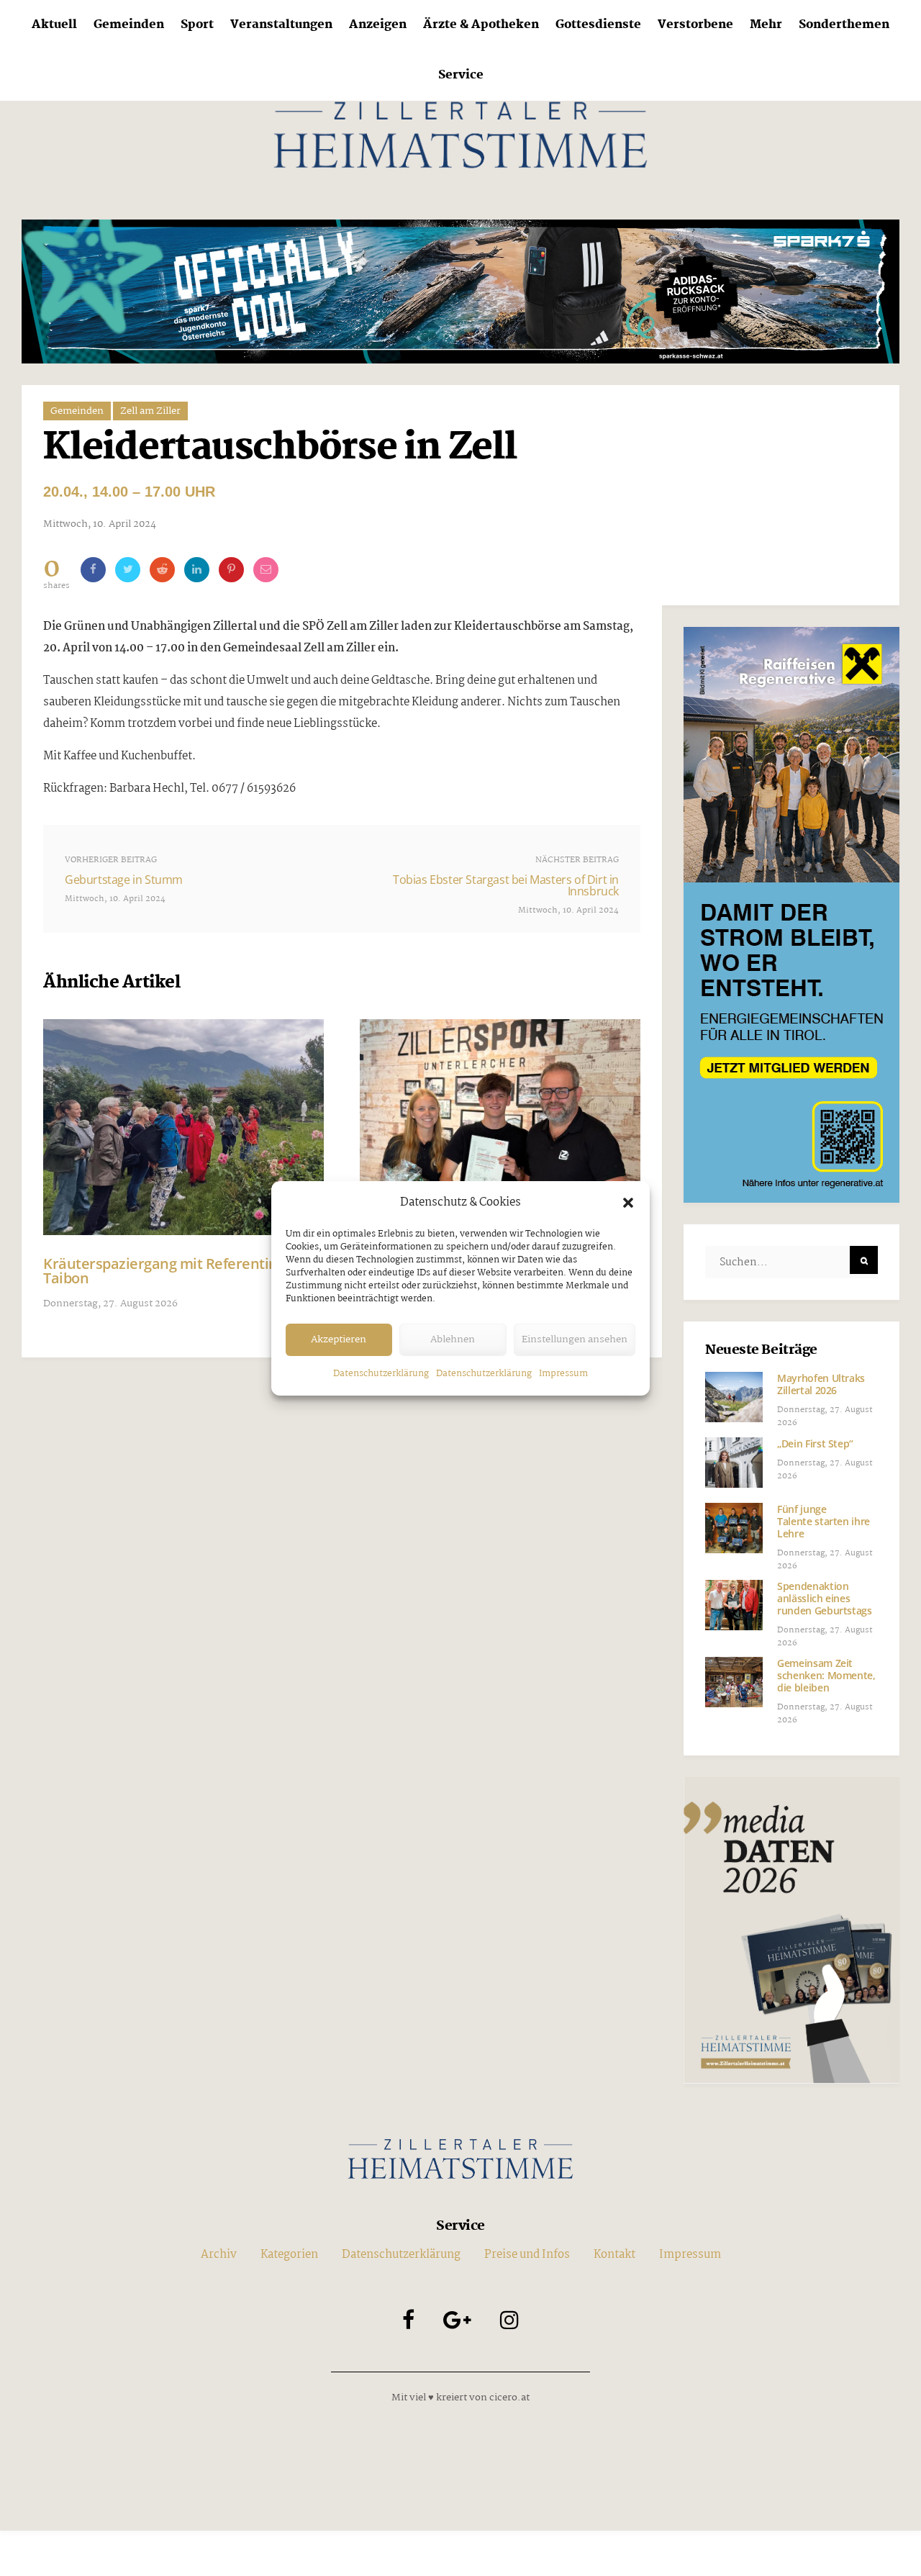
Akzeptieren (339, 1339)
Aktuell (54, 25)
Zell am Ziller (150, 411)
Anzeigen (378, 25)
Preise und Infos (527, 2255)
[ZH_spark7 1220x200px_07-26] (460, 291)
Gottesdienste (598, 25)
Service (461, 75)
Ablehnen (453, 1339)
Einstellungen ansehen (575, 1339)
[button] (628, 1203)
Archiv (219, 2255)
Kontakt (614, 2255)
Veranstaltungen (281, 25)
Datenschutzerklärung (381, 1374)
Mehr (766, 25)
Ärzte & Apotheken (481, 25)
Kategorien (289, 2255)
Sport (197, 25)
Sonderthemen (844, 25)
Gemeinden (129, 25)
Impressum (563, 1374)
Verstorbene (695, 25)
